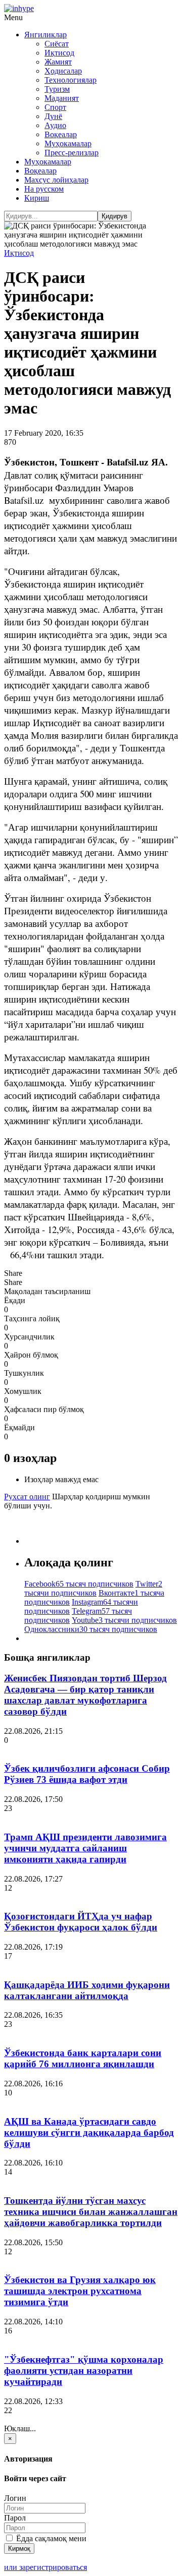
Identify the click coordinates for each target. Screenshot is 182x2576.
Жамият (58, 62)
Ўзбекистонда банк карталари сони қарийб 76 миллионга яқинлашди (83, 2058)
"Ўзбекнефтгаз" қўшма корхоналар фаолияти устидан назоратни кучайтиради (84, 2370)
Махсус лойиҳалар (56, 180)
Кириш (37, 198)
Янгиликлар (45, 35)
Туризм (57, 89)
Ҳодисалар (63, 71)
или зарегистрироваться (45, 2567)
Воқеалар (61, 134)
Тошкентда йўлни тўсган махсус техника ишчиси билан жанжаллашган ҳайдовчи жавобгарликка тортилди (91, 2212)
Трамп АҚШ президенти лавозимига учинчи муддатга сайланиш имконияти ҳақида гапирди (85, 1848)
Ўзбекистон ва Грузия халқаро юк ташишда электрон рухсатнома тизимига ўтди (80, 2291)
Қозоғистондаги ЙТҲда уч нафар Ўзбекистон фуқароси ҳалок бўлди (81, 1922)
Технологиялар (71, 80)
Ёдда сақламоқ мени (50, 2538)
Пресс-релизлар (72, 153)
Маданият (62, 98)
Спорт (55, 107)
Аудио (55, 125)
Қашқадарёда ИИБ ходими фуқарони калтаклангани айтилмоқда (87, 1990)
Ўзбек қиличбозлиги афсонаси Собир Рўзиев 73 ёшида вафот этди (87, 1774)
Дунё (53, 116)
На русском (44, 189)
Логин (15, 2498)
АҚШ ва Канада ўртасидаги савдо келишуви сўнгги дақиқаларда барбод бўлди (89, 2132)
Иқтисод (59, 53)
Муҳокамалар (68, 143)
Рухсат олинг (27, 1497)
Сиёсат (57, 44)
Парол (15, 2518)
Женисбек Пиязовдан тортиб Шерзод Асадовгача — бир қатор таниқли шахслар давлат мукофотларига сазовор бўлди (85, 1695)
